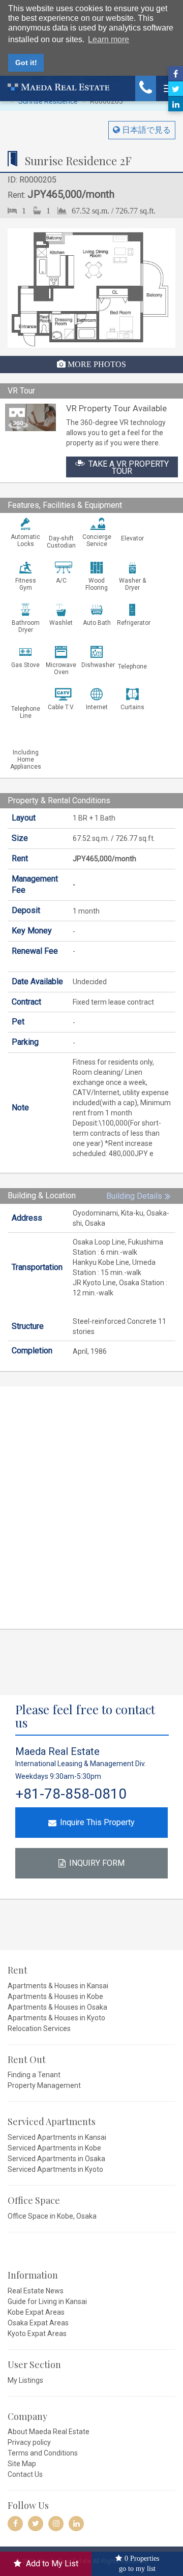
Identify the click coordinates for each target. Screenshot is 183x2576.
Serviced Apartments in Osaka (56, 2159)
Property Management (44, 2085)
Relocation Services (39, 2028)
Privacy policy (29, 2442)
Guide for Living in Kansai (47, 2301)
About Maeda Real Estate (49, 2432)
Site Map (22, 2464)
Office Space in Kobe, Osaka (52, 2216)
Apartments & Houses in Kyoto (56, 2018)
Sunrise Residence (48, 101)
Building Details (134, 1196)
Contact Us (25, 2474)
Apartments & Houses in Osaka (57, 2007)
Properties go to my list (139, 2563)
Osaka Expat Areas (38, 2323)
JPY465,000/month (54, 194)
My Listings (25, 2380)
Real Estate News (36, 2291)
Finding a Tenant (34, 2075)
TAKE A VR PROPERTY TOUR (129, 467)
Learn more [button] (109, 39)
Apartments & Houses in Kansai (58, 1986)
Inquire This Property (97, 1822)
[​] (15, 2524)
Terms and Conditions (43, 2453)
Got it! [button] (26, 63)
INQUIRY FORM (97, 1863)
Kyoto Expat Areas (37, 2333)
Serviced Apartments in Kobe (54, 2148)
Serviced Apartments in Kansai (57, 2137)
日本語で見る (145, 130)
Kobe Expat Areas (36, 2312)
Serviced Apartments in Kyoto (55, 2169)
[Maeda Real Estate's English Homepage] (58, 86)
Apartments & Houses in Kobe (55, 1996)
